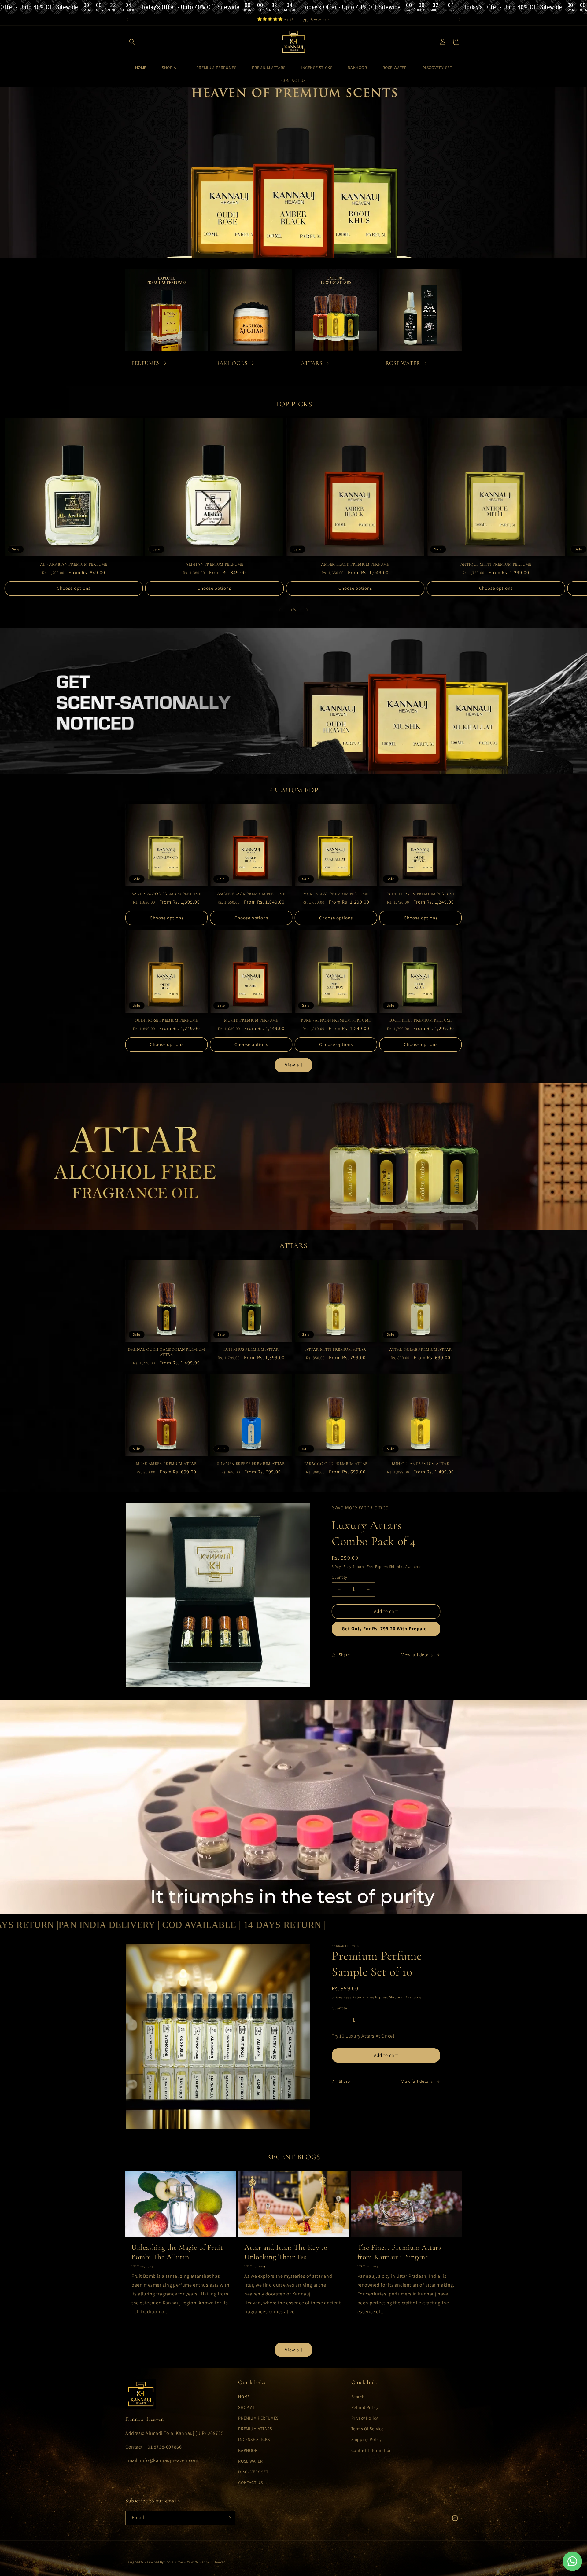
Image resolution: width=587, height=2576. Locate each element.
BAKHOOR (248, 2450)
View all (294, 1065)
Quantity (339, 1577)
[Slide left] (280, 610)
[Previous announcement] (127, 20)
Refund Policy (365, 2407)
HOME (244, 2397)
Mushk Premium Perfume (251, 1020)
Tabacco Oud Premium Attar (336, 1464)
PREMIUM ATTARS (255, 2429)
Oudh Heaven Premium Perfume (420, 894)
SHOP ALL (248, 2407)
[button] (132, 42)
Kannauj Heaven (213, 2562)
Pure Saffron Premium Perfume (336, 1020)
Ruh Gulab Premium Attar (421, 1464)
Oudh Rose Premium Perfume (167, 1020)
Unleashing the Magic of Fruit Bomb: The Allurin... (177, 2252)
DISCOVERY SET (253, 2472)
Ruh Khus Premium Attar (251, 1349)
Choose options (74, 588)
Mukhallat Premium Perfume (336, 894)
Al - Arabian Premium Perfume (74, 564)
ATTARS (312, 363)
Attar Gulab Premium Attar (421, 1349)
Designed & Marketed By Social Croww (156, 2562)
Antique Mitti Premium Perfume (496, 564)
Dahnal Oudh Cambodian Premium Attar (166, 1352)
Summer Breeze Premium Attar (251, 1464)
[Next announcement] (460, 20)
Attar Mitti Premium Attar (336, 1349)
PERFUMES (146, 363)
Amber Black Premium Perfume (355, 564)
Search (358, 2397)
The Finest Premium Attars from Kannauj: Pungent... (399, 2252)
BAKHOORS (232, 363)
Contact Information (372, 2450)
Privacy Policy (365, 2418)
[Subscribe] (228, 2518)
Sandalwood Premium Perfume (166, 894)
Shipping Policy (366, 2439)
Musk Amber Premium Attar (166, 1464)
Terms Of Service (367, 2429)
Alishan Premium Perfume (214, 564)
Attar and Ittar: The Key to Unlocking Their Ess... (286, 2252)
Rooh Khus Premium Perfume (421, 1020)
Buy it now (386, 1629)
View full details (417, 1655)
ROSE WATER (403, 363)
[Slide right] (307, 610)
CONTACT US (250, 2482)
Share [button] (344, 1655)
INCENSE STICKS (254, 2439)
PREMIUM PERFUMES (258, 2418)
